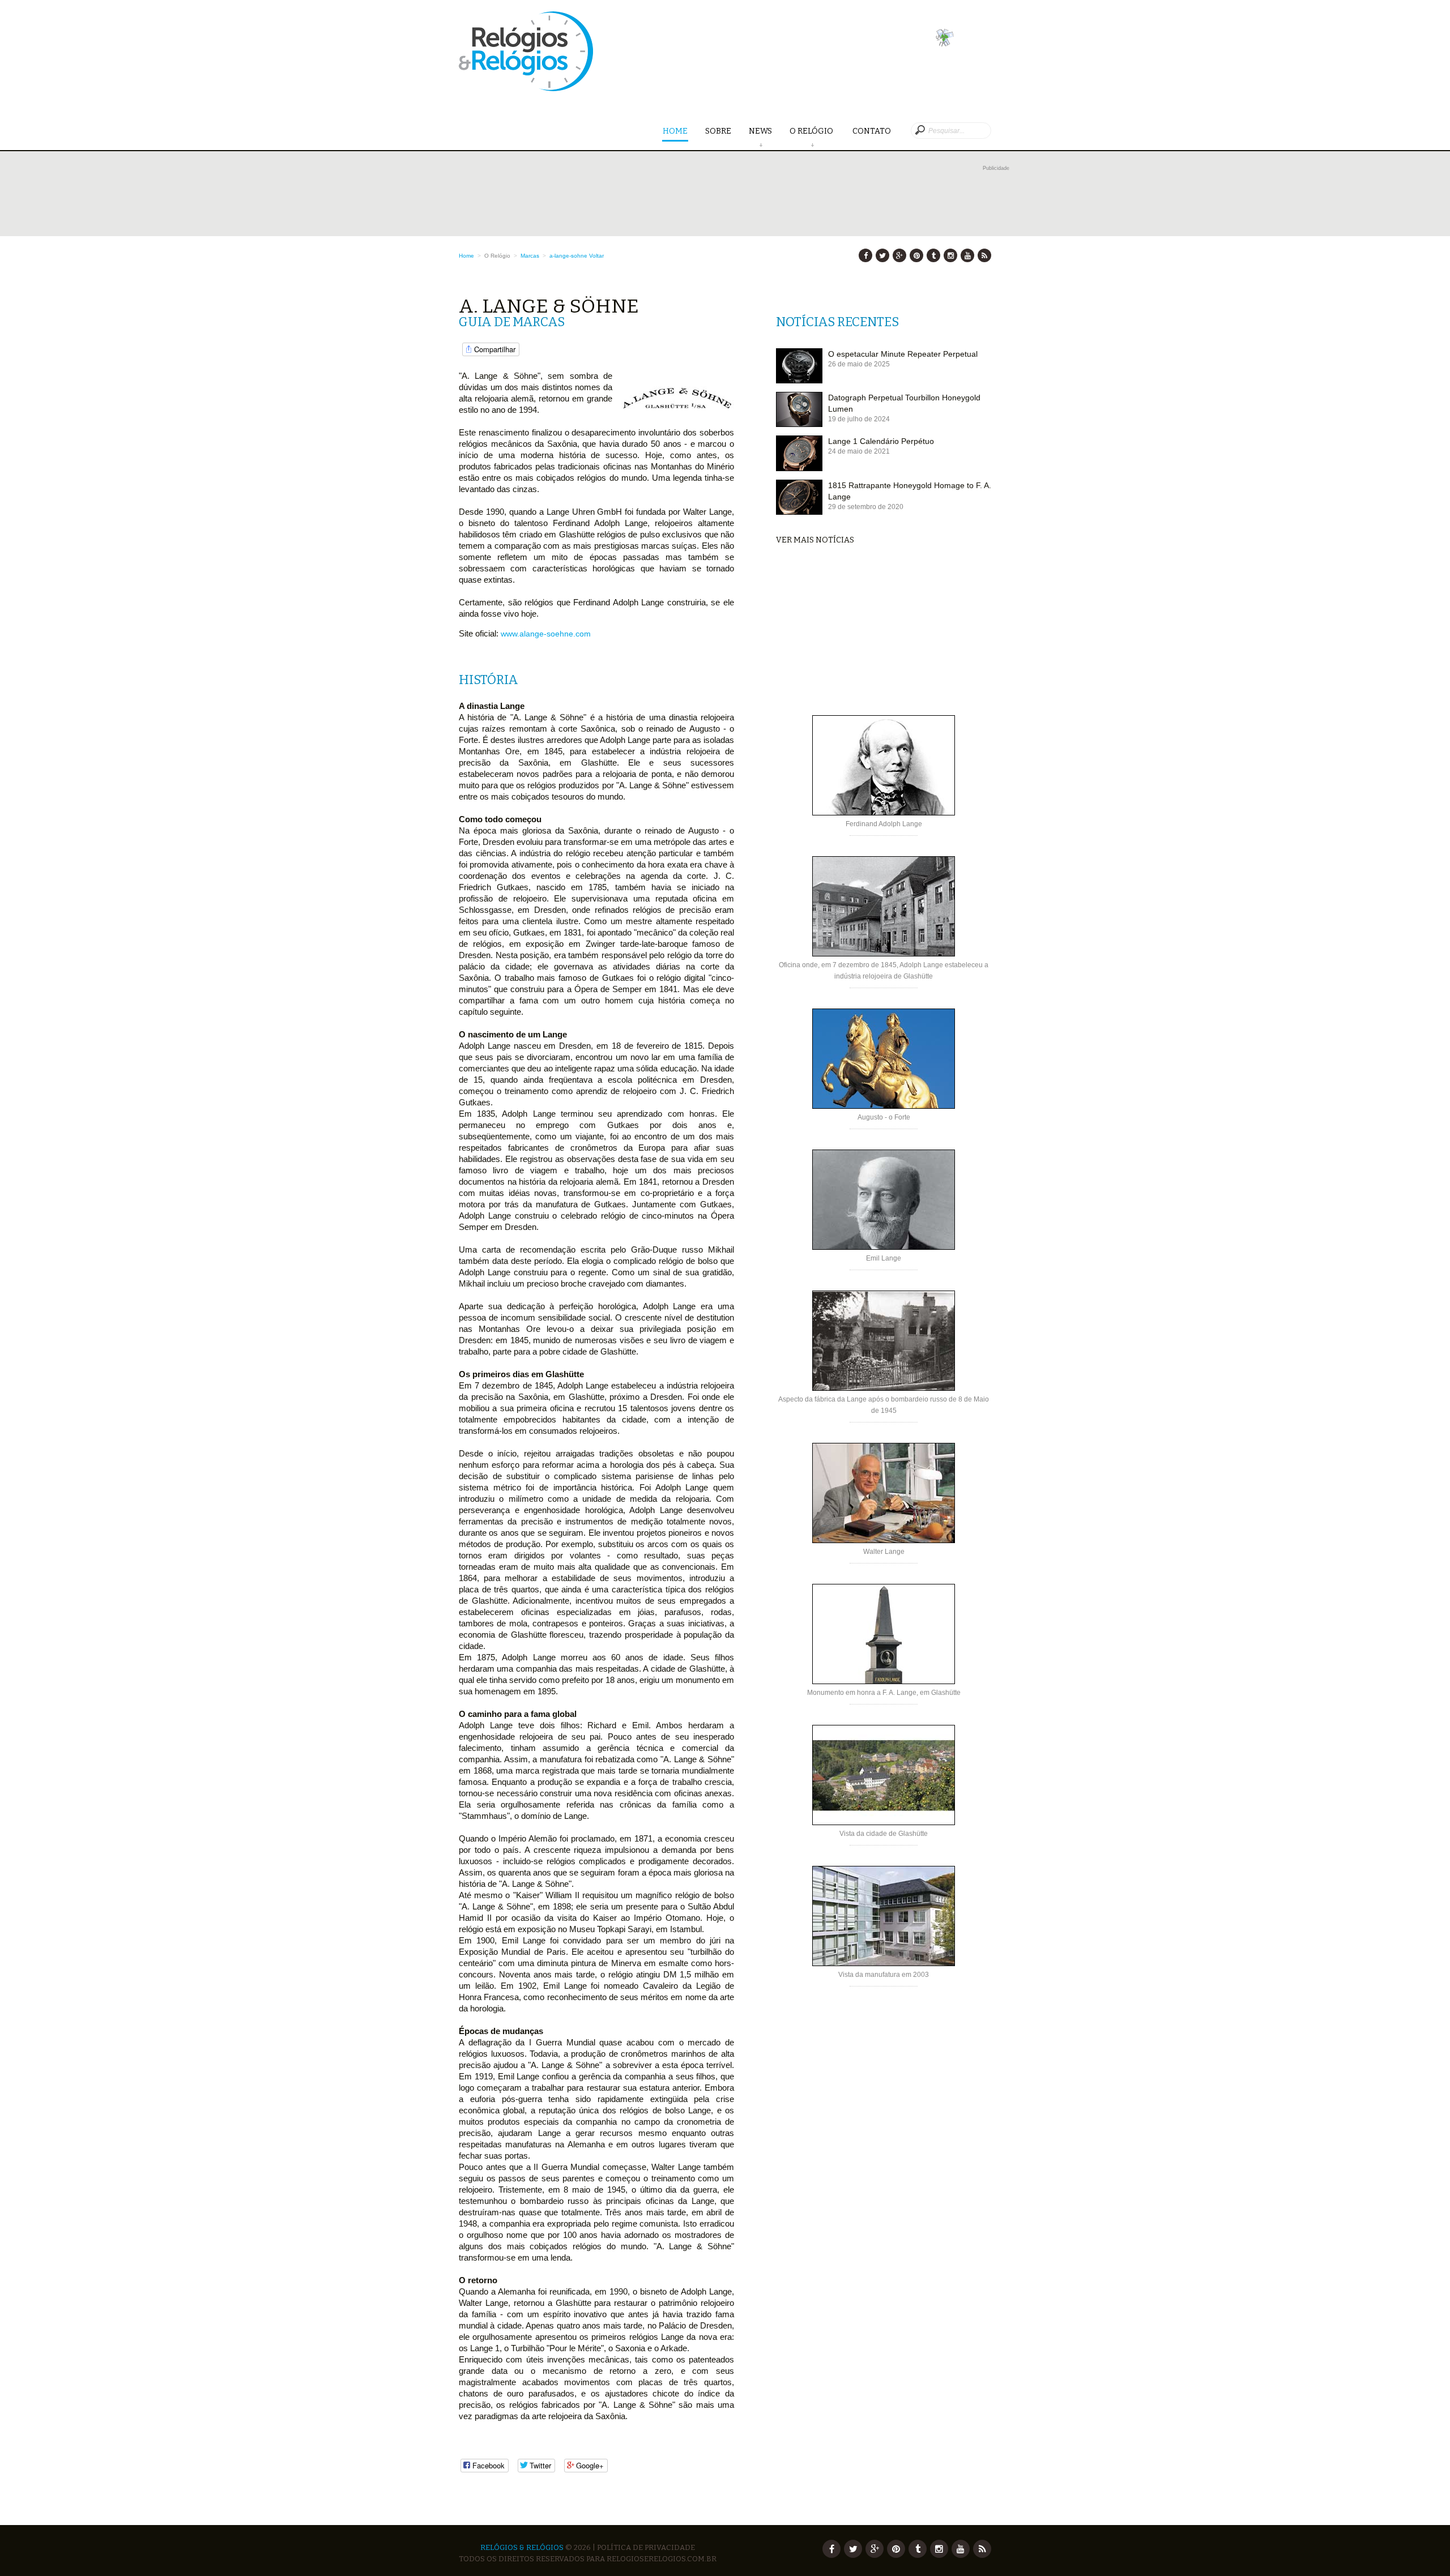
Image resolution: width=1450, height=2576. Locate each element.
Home (675, 131)
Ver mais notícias (815, 540)
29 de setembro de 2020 (866, 507)
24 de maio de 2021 (859, 451)
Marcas (530, 256)
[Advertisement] (734, 199)
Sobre (718, 131)
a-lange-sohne (568, 256)
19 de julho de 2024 (859, 419)
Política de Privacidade (646, 2547)
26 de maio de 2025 (859, 364)
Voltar (596, 256)
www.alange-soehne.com (546, 634)
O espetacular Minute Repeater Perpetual (903, 354)
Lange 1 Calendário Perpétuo (881, 441)
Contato (872, 131)
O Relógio (812, 131)
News (760, 131)
